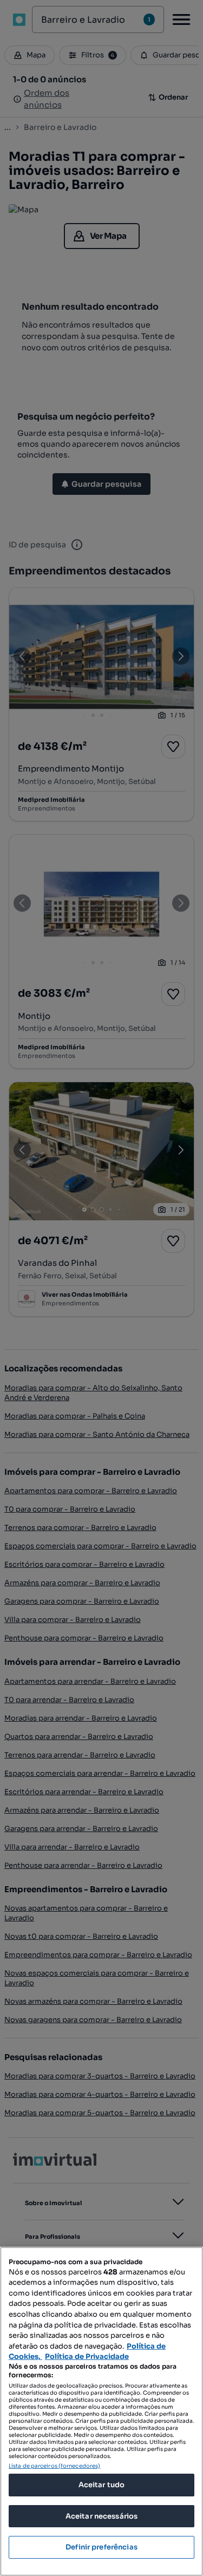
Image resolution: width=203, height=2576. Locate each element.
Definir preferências (101, 2547)
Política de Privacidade (87, 2356)
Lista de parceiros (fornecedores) (54, 2466)
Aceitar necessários (101, 2516)
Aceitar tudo (102, 2485)
